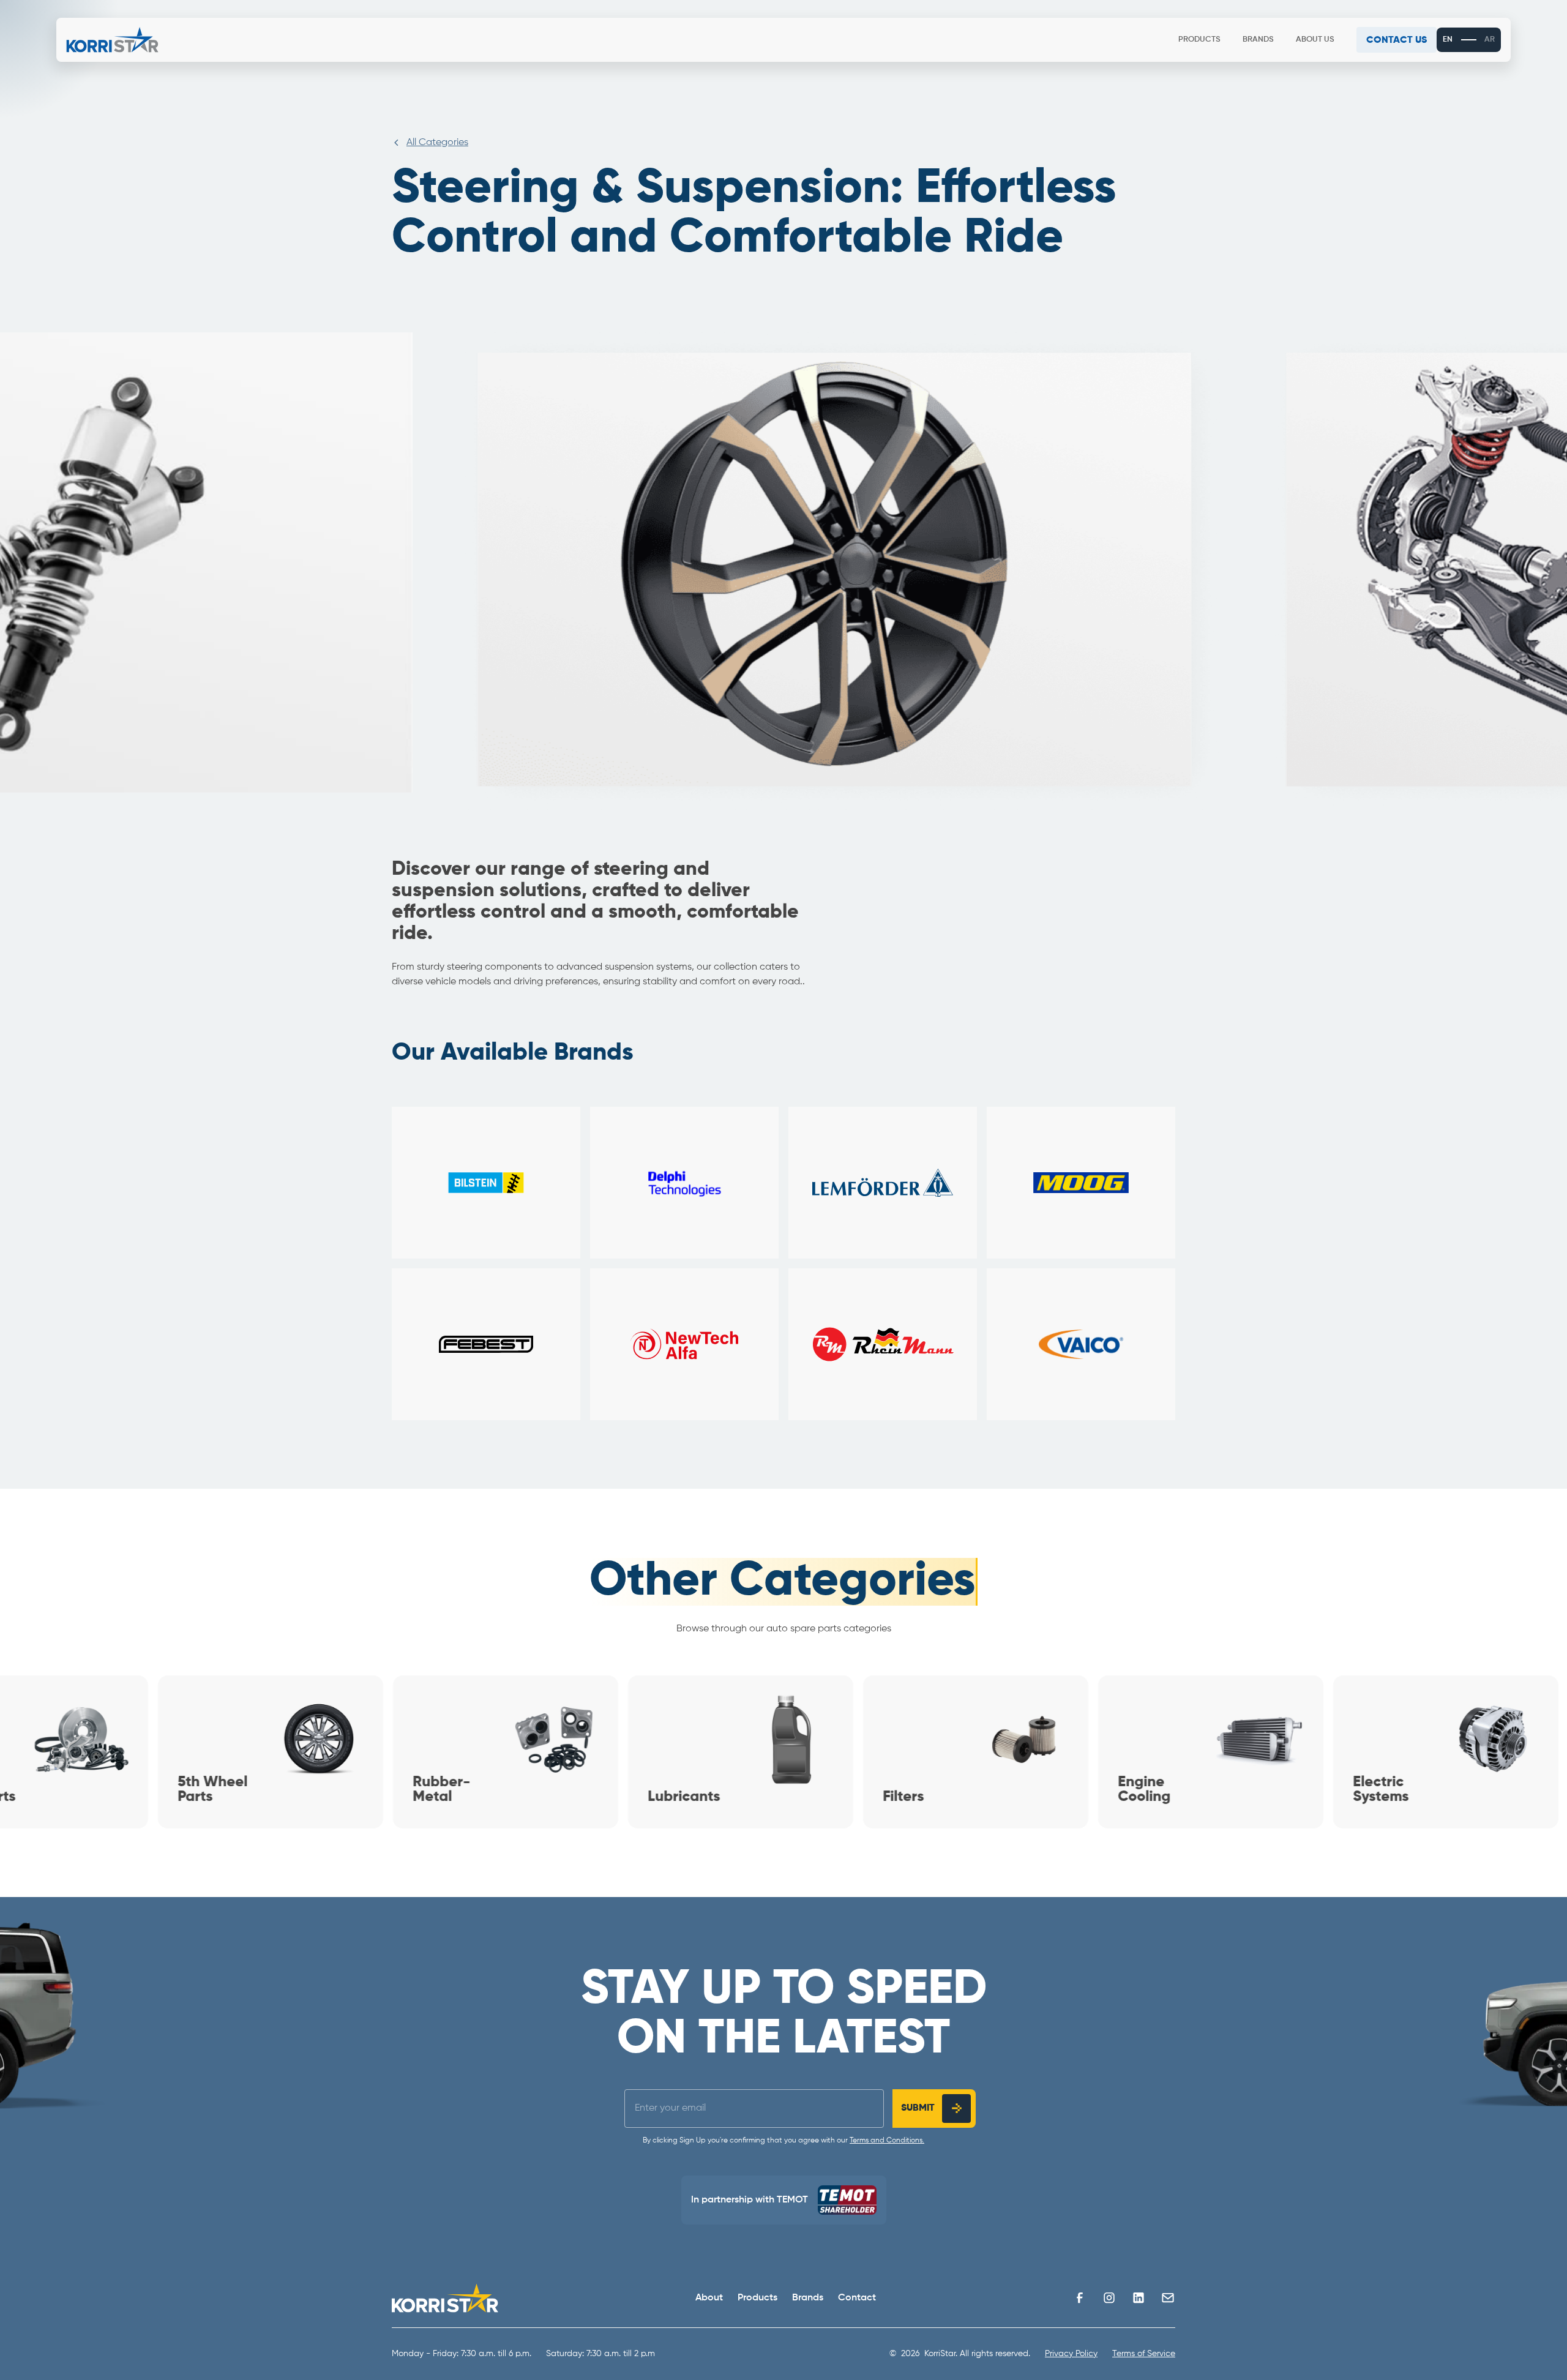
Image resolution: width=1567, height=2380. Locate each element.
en (1448, 39)
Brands (808, 2298)
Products (1199, 39)
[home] (112, 40)
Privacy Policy (1071, 2354)
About (709, 2298)
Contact (857, 2298)
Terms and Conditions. (887, 2141)
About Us (1315, 39)
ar (1490, 39)
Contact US (1396, 40)
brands (1258, 39)
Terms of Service (1144, 2354)
